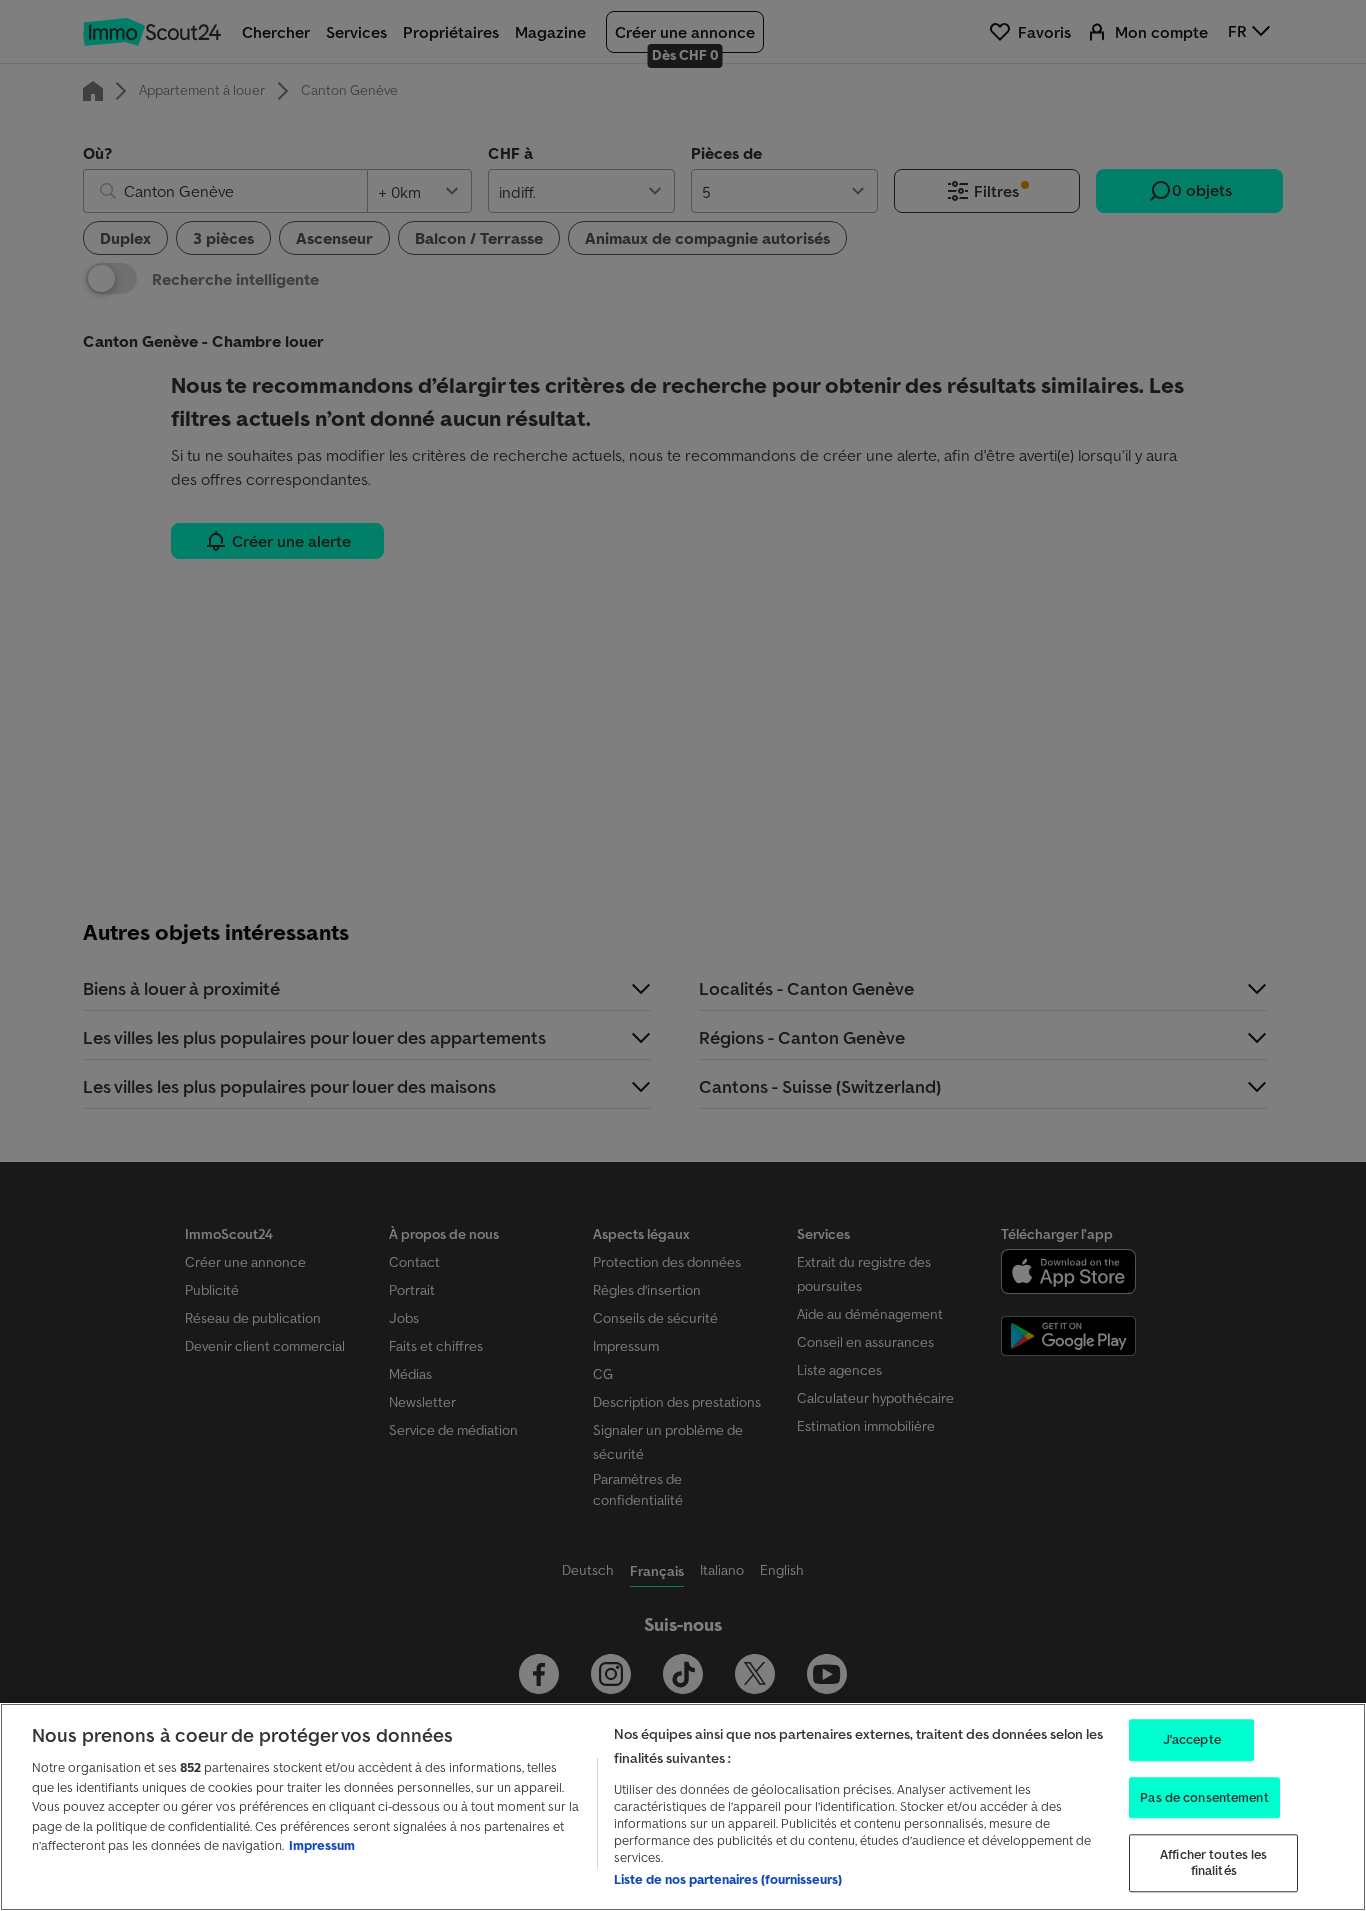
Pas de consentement (1204, 1797)
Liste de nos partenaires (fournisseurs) (728, 1879)
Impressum (322, 1845)
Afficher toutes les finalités (1213, 1863)
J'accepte (1192, 1739)
